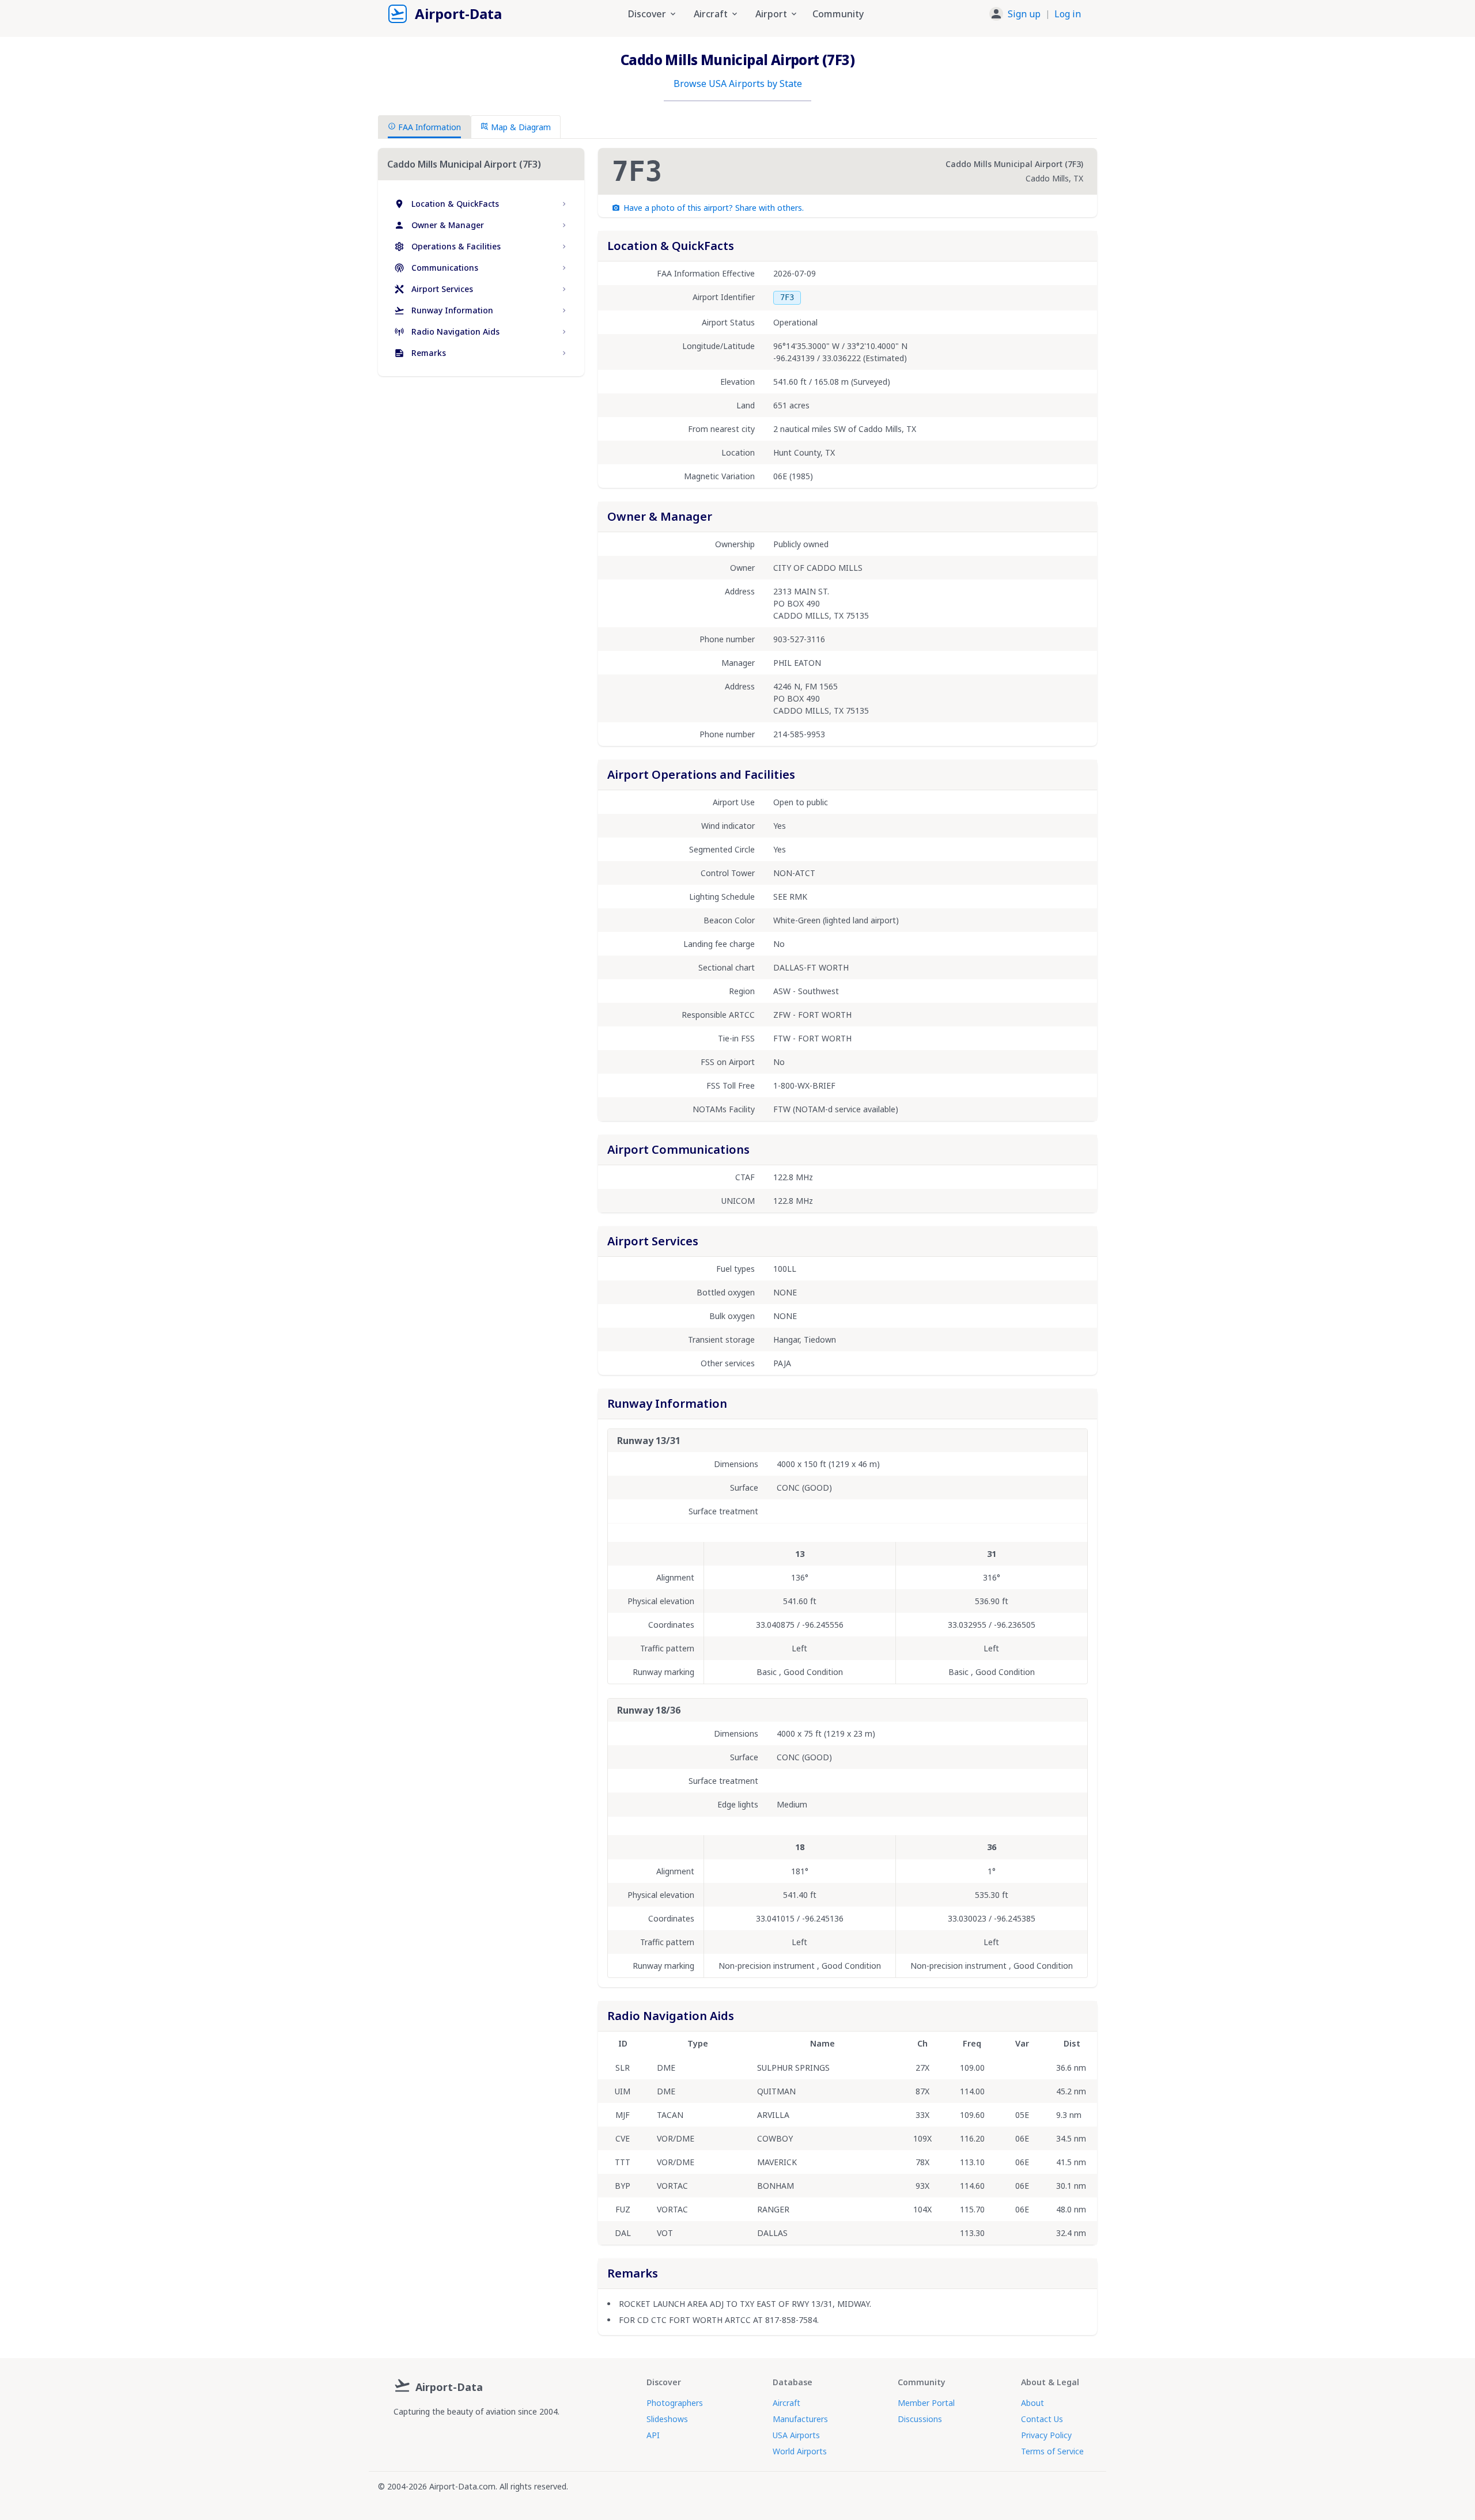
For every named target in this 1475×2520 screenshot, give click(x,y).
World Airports (800, 2451)
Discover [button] (647, 14)
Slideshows (667, 2419)
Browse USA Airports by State (738, 84)
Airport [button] (771, 14)
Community (838, 14)
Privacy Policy (1046, 2435)
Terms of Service (1052, 2451)
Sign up (1024, 14)
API (653, 2435)
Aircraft (786, 2403)
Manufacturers (800, 2419)
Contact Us (1042, 2419)
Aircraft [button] (711, 14)
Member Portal (926, 2403)
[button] (1035, 14)
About (1032, 2403)
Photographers (675, 2403)
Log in (1068, 14)
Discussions (920, 2419)
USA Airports (796, 2435)
